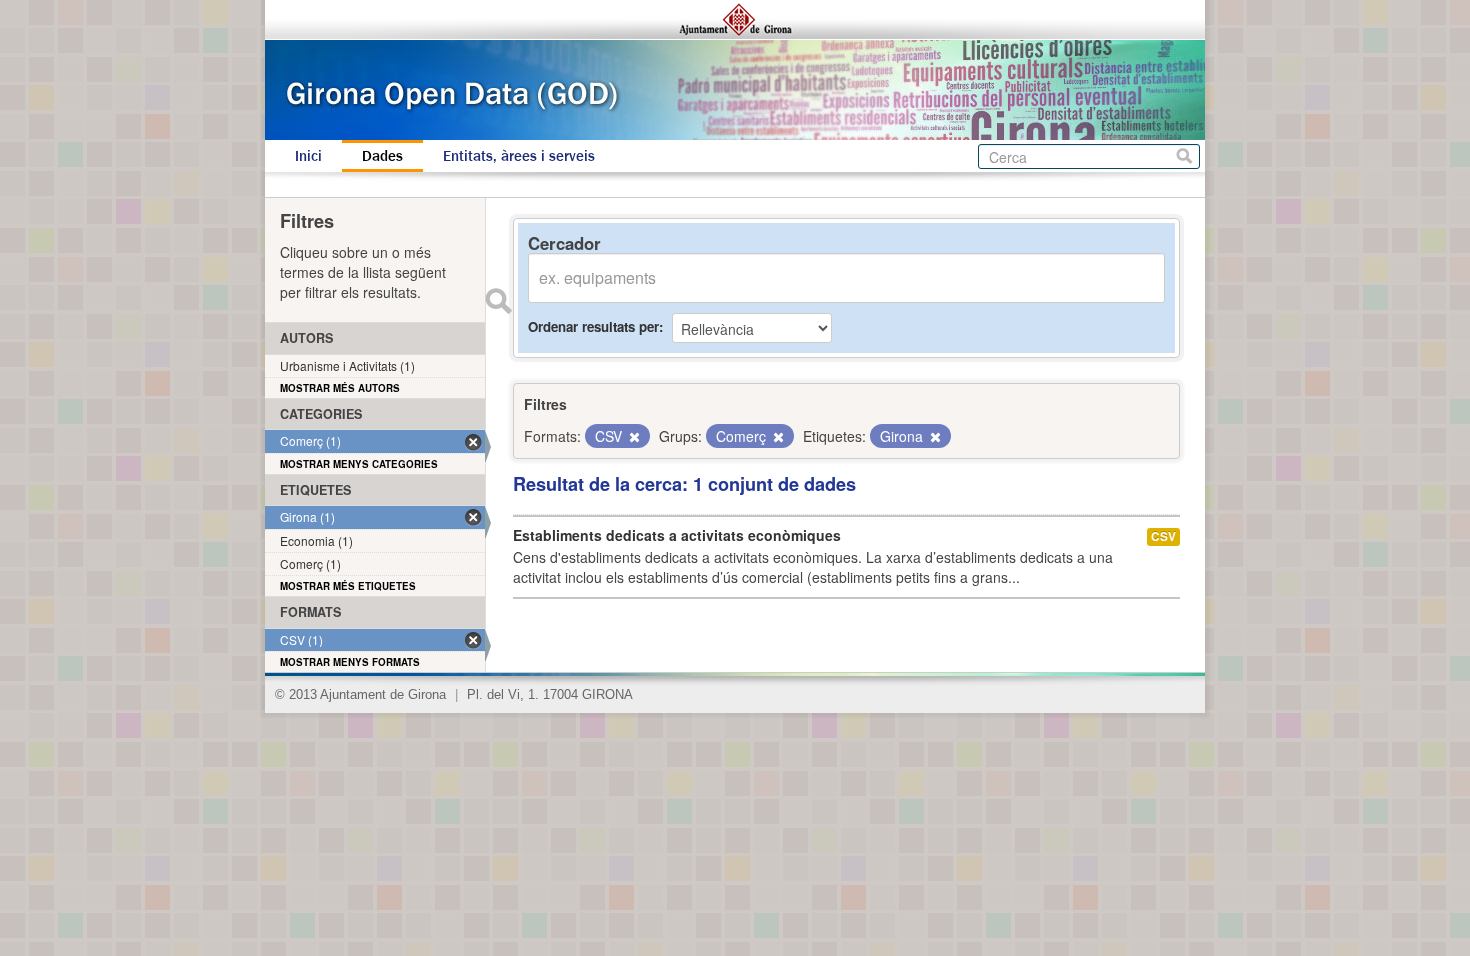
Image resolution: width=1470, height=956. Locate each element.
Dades (382, 156)
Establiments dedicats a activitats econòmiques (677, 535)
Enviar (498, 301)
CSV (1163, 536)
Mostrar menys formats (350, 662)
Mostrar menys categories (359, 464)
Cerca (1184, 156)
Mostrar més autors (340, 388)
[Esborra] (633, 437)
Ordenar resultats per (593, 326)
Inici (308, 156)
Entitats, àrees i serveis (519, 156)
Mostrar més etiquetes (348, 586)
